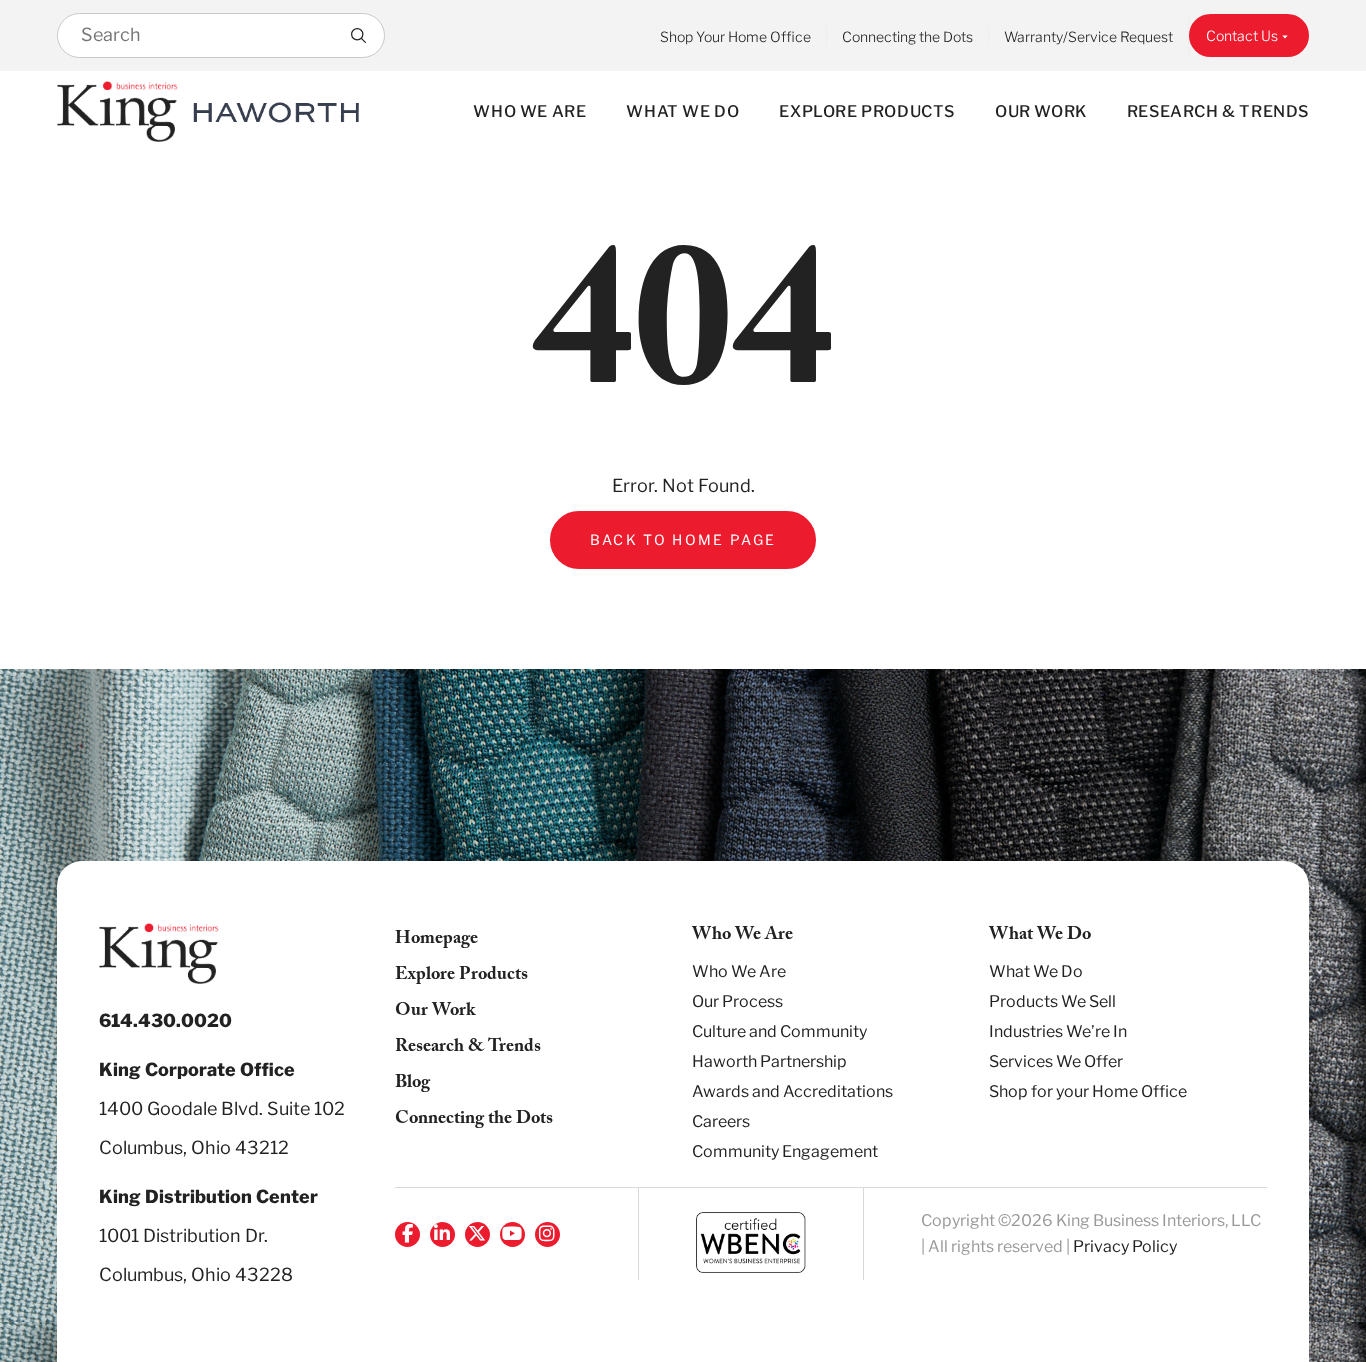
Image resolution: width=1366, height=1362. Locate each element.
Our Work (1041, 111)
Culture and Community (779, 1031)
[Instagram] (547, 1234)
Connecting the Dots (907, 36)
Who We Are (529, 111)
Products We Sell (1052, 1001)
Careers (721, 1121)
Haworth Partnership (769, 1061)
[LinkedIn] (442, 1234)
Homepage (436, 940)
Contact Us (1242, 35)
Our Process (737, 1001)
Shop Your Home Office (735, 36)
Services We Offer (1056, 1061)
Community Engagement (785, 1151)
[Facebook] (407, 1234)
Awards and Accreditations (792, 1091)
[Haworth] (276, 111)
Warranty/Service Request (1088, 36)
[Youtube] (512, 1234)
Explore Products (867, 111)
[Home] (117, 111)
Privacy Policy (1125, 1246)
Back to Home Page (683, 539)
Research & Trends (1218, 111)
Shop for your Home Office (1088, 1091)
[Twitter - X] (477, 1234)
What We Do (682, 111)
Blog (412, 1084)
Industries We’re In (1058, 1031)
